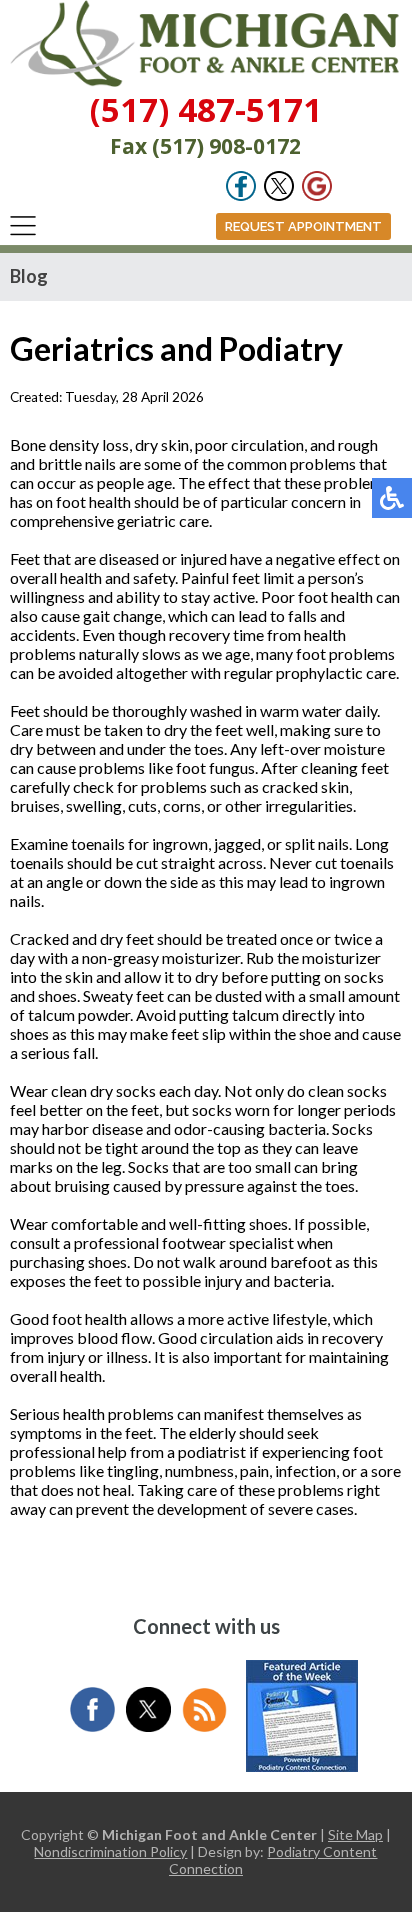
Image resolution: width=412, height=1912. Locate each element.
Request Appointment (303, 226)
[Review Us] (317, 195)
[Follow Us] (279, 195)
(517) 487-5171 (206, 109)
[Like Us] (241, 195)
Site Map (355, 1834)
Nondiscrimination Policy (110, 1851)
